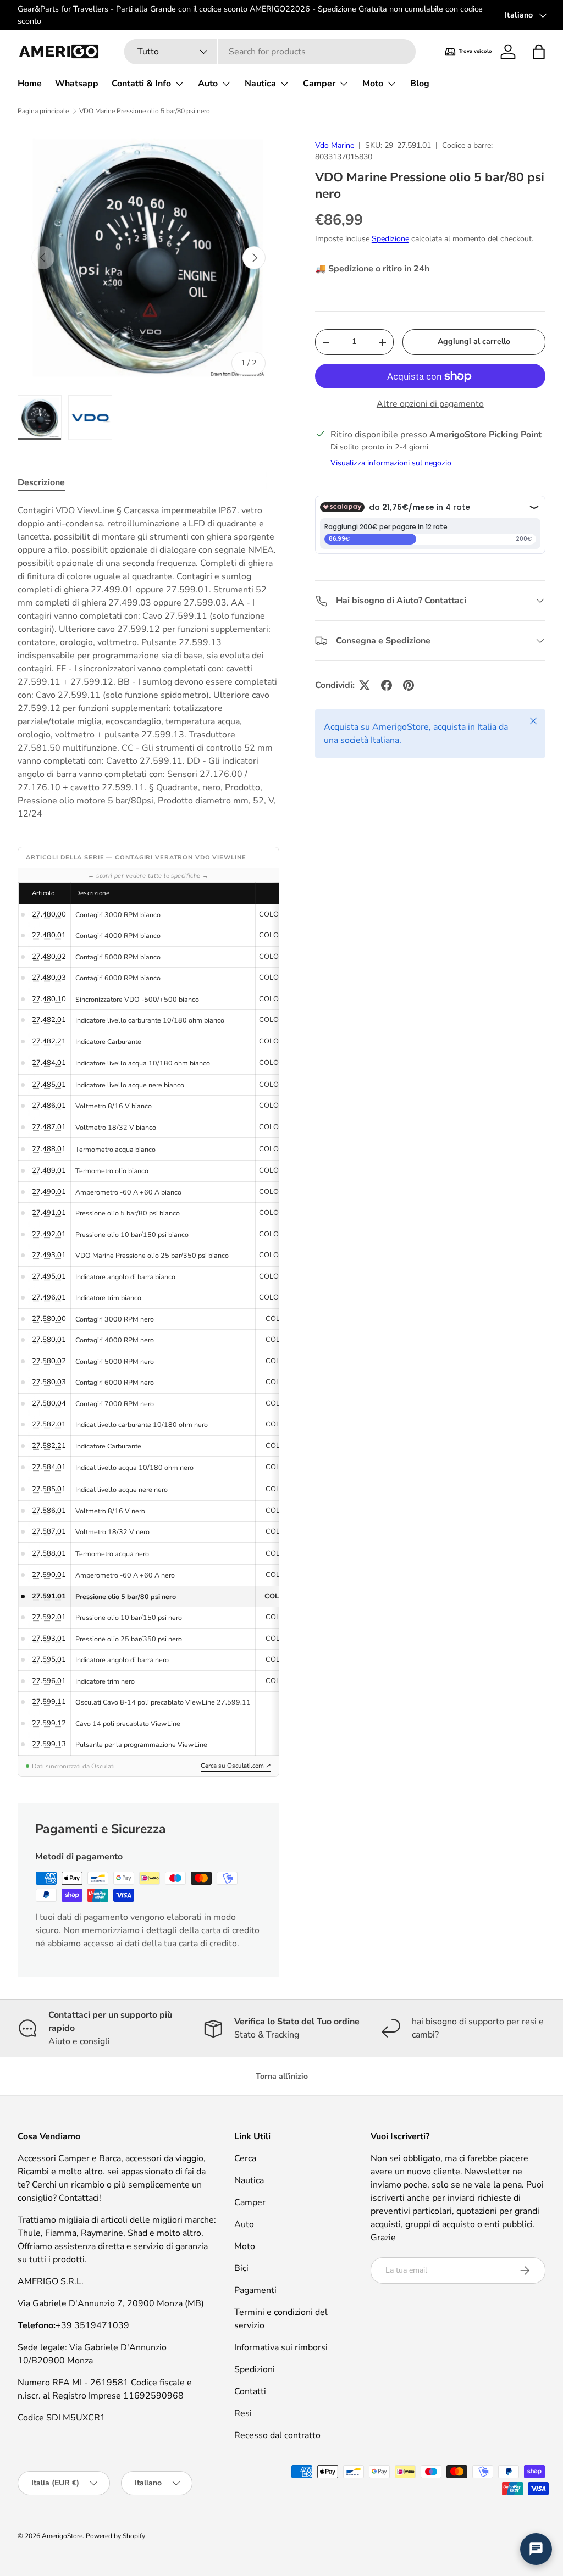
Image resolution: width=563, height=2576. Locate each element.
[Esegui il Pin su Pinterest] (409, 685)
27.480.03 (49, 978)
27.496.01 (49, 1297)
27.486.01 (49, 1106)
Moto (245, 2246)
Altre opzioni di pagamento (430, 404)
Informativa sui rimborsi (281, 2347)
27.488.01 (49, 1149)
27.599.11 (49, 1702)
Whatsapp (77, 84)
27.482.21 (49, 1041)
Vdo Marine (335, 145)
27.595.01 (49, 1659)
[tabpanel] (148, 662)
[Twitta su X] (365, 685)
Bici (241, 2268)
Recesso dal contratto (277, 2435)
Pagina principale (43, 111)
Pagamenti (255, 2290)
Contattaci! (80, 2198)
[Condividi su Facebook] (387, 685)
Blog (420, 84)
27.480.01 (49, 935)
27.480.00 (49, 914)
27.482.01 (49, 1020)
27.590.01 (49, 1575)
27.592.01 (49, 1617)
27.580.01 (49, 1340)
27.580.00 (49, 1319)
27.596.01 (49, 1681)
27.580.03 (49, 1382)
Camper (250, 2202)
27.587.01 (49, 1531)
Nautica (249, 2180)
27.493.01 (49, 1255)
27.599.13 (49, 1744)
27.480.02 (49, 957)
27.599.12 (49, 1723)
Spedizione (390, 239)
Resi (243, 2413)
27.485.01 (49, 1085)
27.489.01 (49, 1170)
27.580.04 (49, 1403)
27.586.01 (49, 1511)
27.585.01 (49, 1489)
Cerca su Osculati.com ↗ (236, 1766)
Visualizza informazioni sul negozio (391, 463)
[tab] (41, 482)
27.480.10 (49, 999)
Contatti (250, 2391)
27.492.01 (49, 1234)
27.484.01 (49, 1063)
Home (30, 84)
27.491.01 (49, 1213)
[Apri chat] (536, 2549)
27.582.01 (49, 1424)
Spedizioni (255, 2369)
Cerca (245, 2158)
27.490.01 (49, 1192)
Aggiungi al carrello (474, 342)
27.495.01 (49, 1276)
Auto (244, 2224)
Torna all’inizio (282, 2076)
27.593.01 (49, 1639)
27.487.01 (49, 1127)
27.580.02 (49, 1361)
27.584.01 (49, 1467)
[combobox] (270, 52)
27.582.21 (49, 1446)
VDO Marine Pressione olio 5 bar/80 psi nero (145, 111)
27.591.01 (49, 1596)
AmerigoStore (62, 2536)
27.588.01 (49, 1553)
